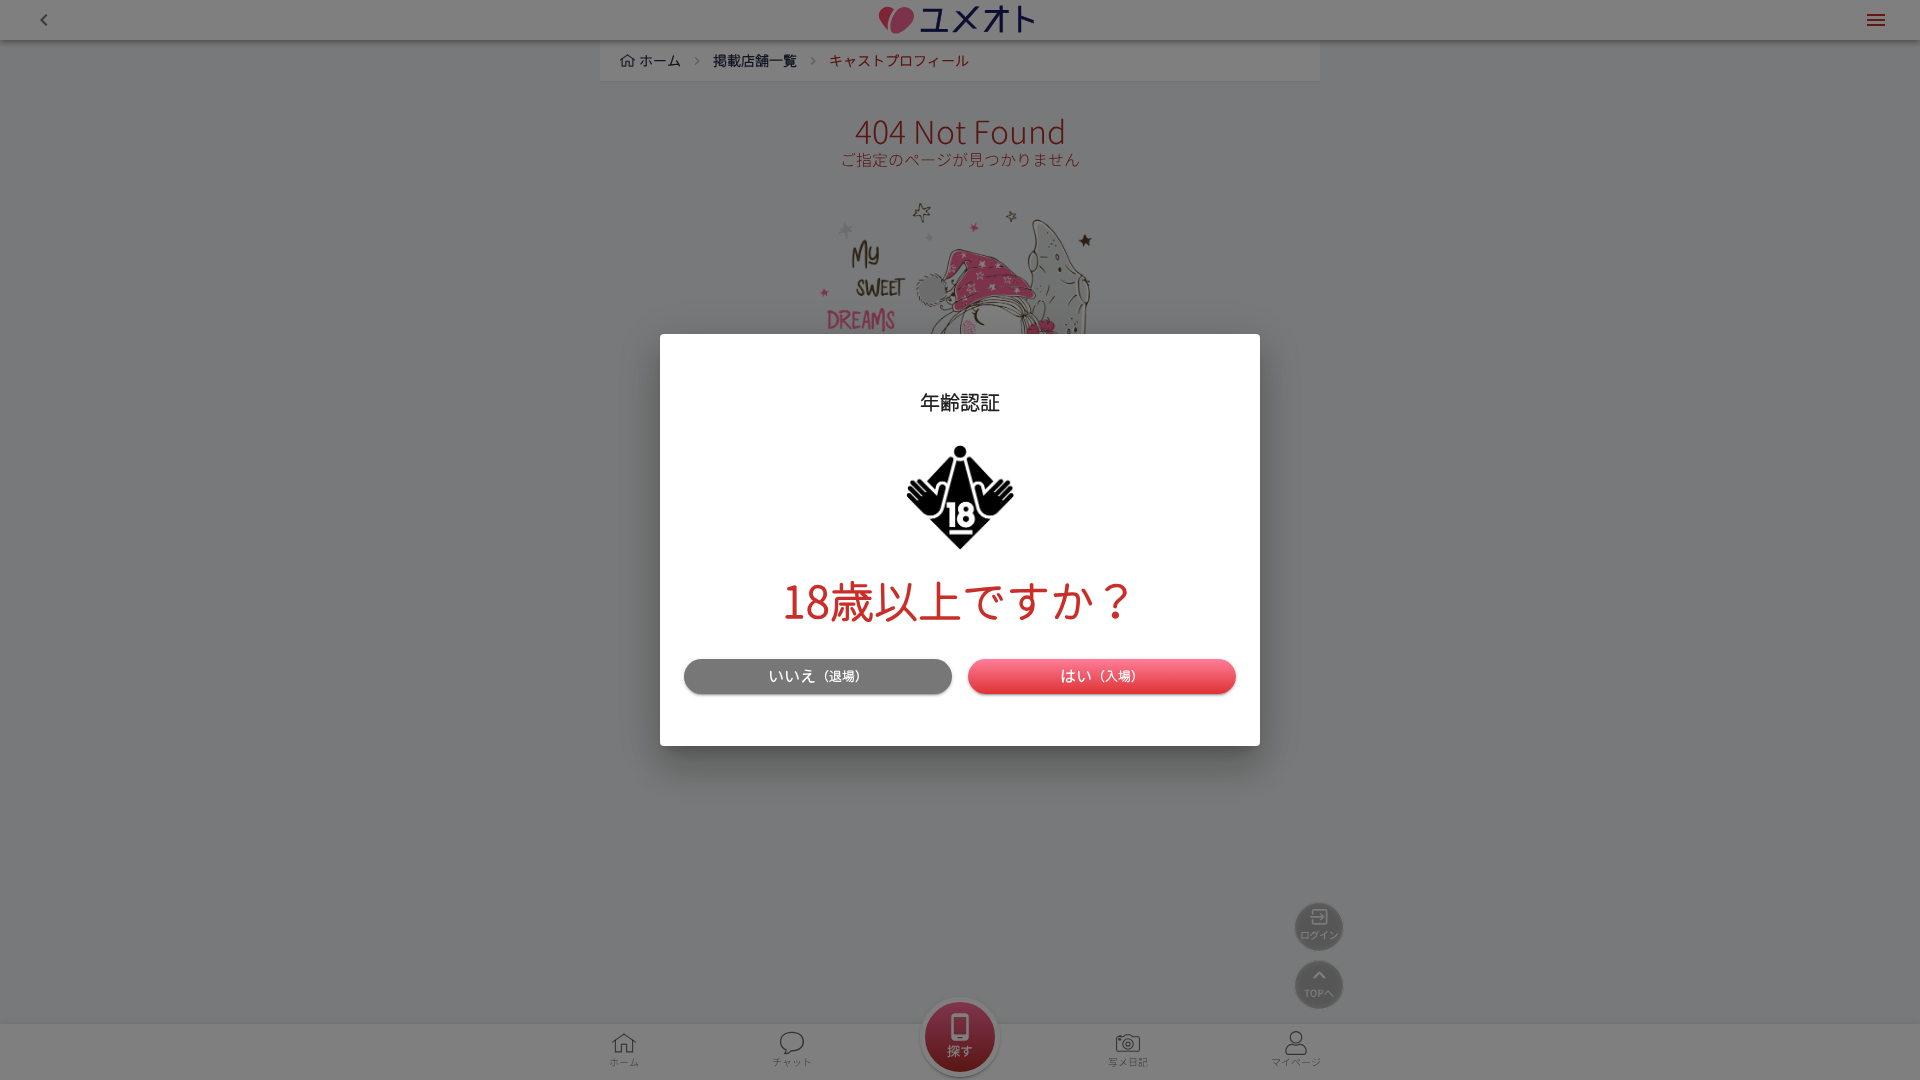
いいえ (818, 676)
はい (1102, 676)
